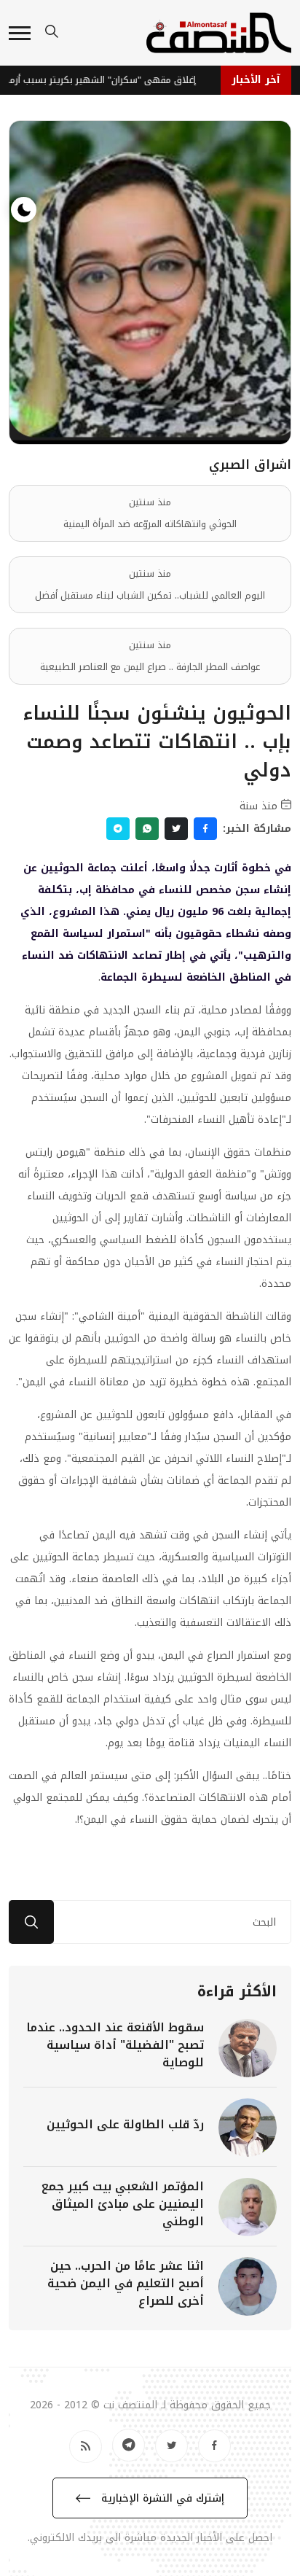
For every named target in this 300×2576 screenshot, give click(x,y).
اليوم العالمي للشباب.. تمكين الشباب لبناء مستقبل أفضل (150, 595)
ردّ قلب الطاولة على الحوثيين (125, 2124)
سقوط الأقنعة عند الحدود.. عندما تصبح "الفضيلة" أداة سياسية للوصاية (115, 2045)
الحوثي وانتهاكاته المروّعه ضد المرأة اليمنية (150, 524)
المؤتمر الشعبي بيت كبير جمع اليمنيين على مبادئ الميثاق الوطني (123, 2204)
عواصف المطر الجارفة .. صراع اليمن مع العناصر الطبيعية (150, 667)
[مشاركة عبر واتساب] (147, 829)
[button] (20, 33)
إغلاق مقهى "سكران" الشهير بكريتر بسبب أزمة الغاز (104, 80)
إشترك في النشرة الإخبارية (161, 2498)
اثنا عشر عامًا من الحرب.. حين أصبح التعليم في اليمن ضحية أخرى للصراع (126, 2283)
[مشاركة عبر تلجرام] (118, 829)
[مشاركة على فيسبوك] (205, 829)
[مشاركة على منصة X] (176, 829)
